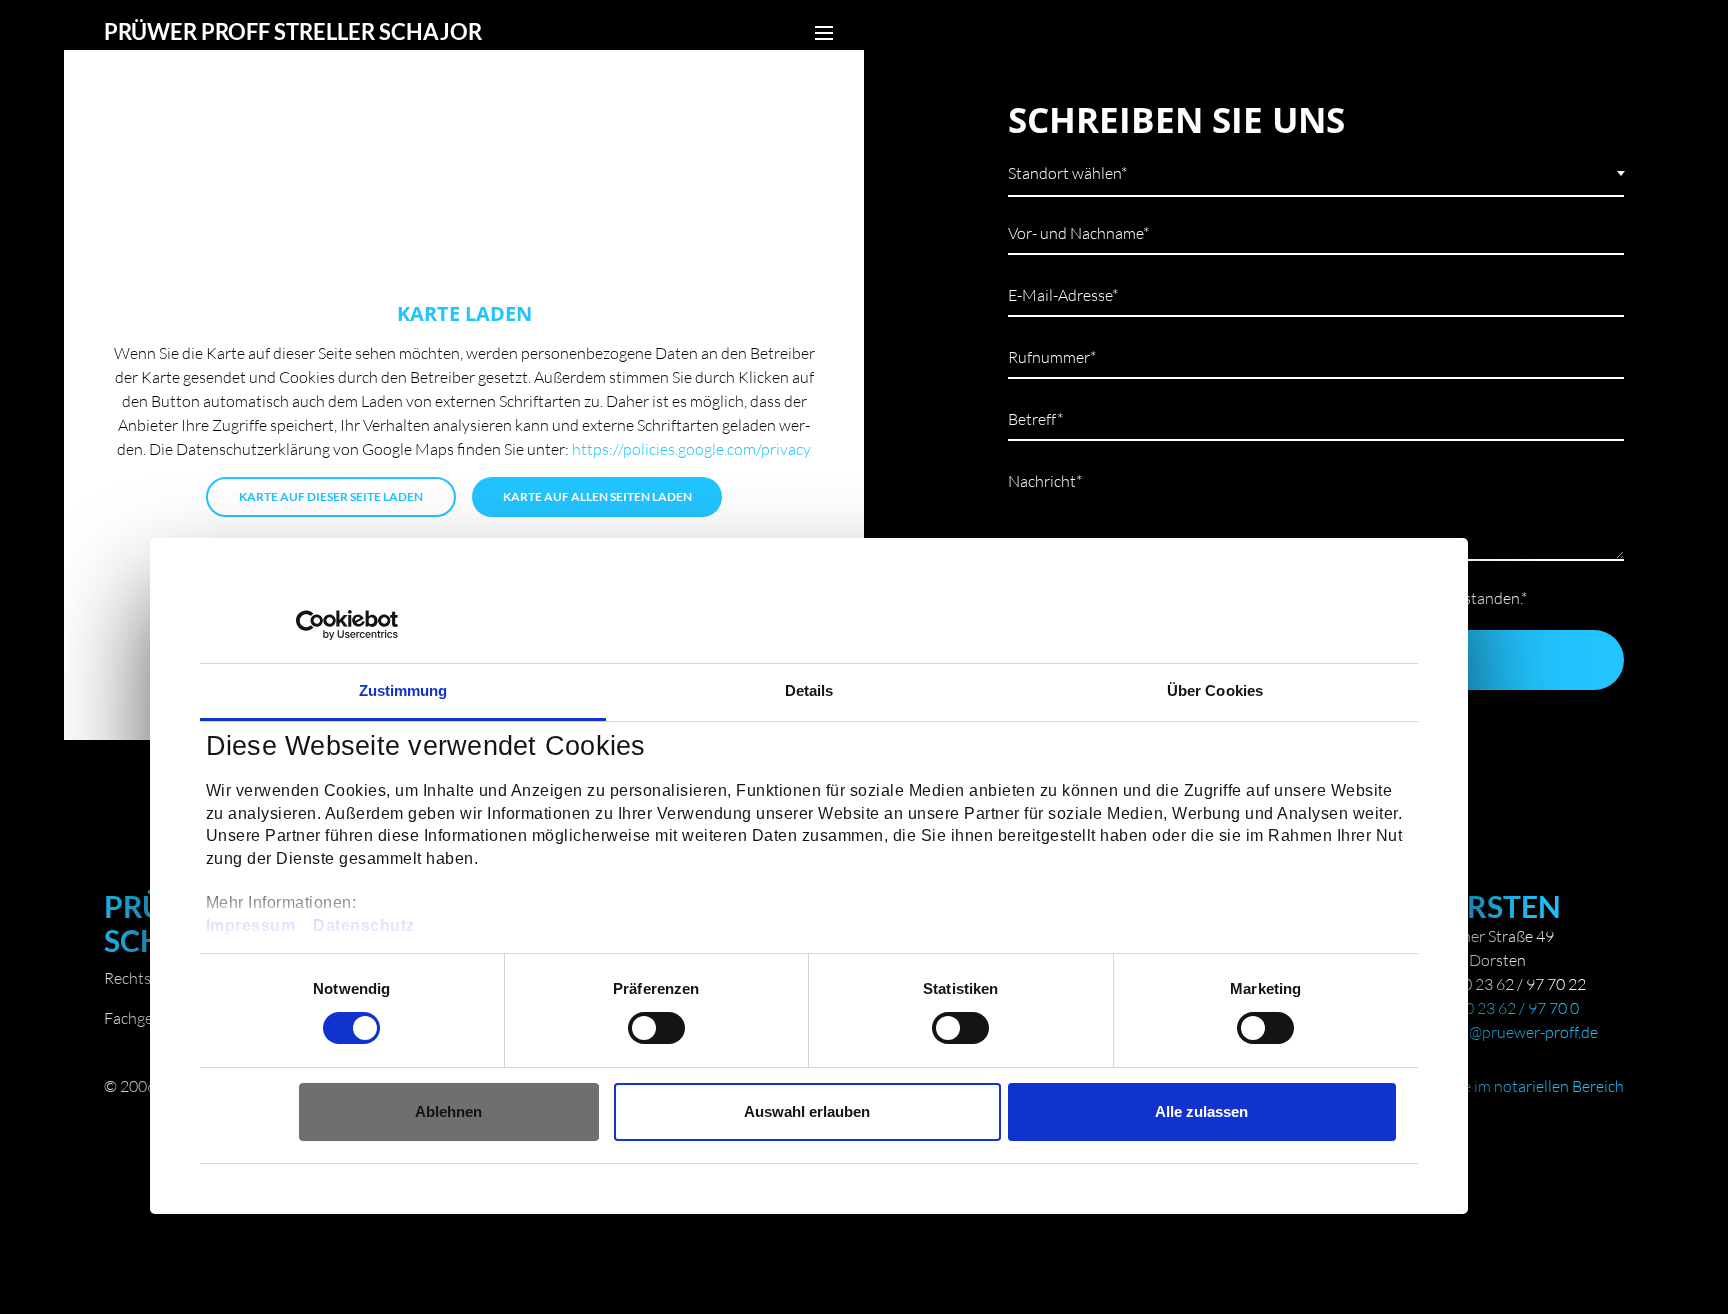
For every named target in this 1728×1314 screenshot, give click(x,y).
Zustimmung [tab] (403, 690)
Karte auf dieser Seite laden (331, 496)
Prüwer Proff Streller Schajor (293, 31)
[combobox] (1316, 171)
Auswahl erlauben (807, 1111)
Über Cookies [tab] (1215, 690)
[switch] (656, 1028)
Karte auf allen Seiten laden (597, 496)
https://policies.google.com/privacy (691, 449)
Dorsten (1491, 906)
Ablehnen (448, 1111)
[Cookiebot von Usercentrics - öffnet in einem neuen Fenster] (310, 625)
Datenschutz (364, 925)
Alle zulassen (1201, 1111)
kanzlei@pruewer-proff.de (1509, 1032)
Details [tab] (809, 690)
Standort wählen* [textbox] (1067, 173)
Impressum (251, 925)
